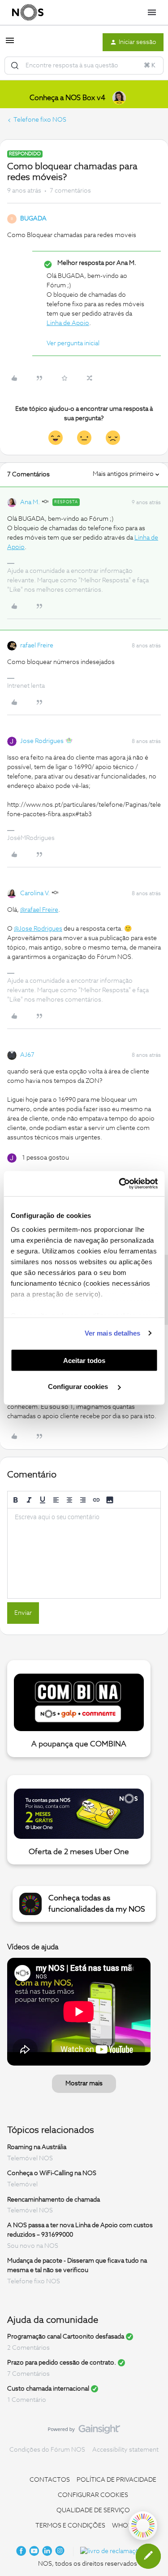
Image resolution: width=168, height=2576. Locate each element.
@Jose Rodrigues (38, 929)
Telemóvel (22, 2185)
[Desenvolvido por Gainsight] (84, 2431)
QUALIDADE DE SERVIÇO (93, 2510)
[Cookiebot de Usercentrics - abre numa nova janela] (120, 1184)
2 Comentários (28, 2348)
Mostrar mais (84, 2084)
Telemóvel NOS (30, 2158)
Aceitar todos (84, 1360)
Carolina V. (35, 893)
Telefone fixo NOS (40, 120)
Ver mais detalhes (113, 1333)
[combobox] (84, 66)
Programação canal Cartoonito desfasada (66, 2337)
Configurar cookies (79, 1387)
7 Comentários (28, 2374)
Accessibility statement (125, 2450)
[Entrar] (15, 66)
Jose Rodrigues (42, 741)
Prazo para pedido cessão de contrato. (62, 2363)
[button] (10, 44)
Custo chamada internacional (48, 2389)
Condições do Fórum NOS (47, 2450)
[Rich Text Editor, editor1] (84, 1553)
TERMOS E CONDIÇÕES (70, 2526)
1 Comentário (27, 2400)
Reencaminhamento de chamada (54, 2199)
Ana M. (30, 502)
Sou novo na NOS (33, 2246)
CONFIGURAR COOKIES (93, 2495)
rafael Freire (37, 646)
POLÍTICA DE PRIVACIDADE (116, 2480)
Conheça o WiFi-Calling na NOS (52, 2173)
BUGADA (33, 219)
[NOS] (28, 13)
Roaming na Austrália (37, 2147)
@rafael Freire (39, 910)
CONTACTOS (50, 2480)
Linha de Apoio (68, 323)
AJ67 (27, 1055)
